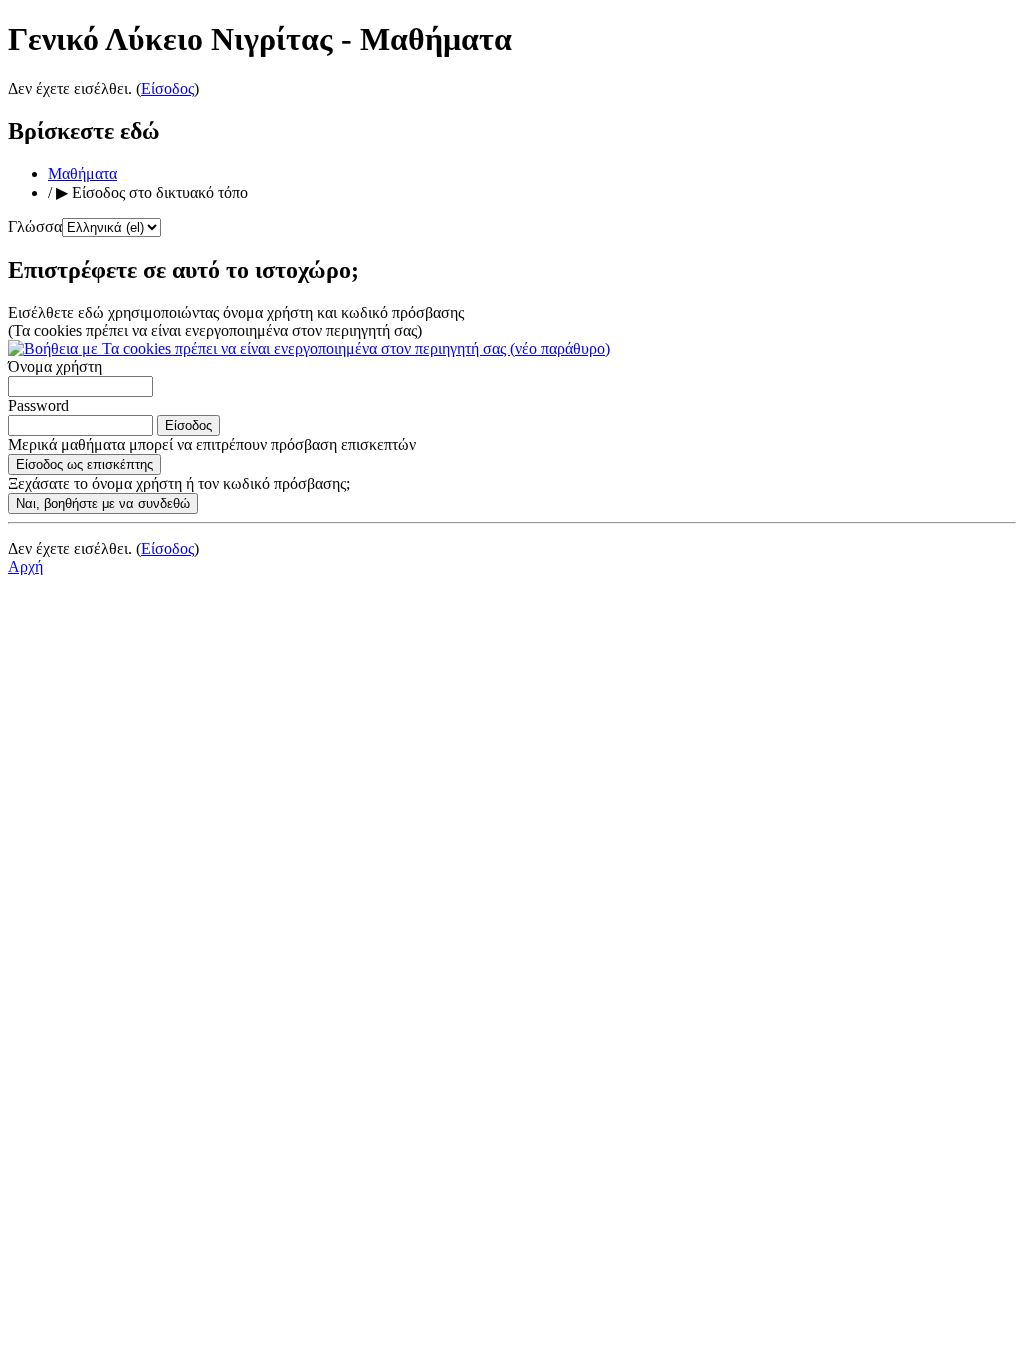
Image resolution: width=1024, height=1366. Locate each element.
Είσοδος (167, 88)
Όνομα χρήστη (55, 366)
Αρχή (25, 566)
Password (38, 405)
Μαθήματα (82, 173)
